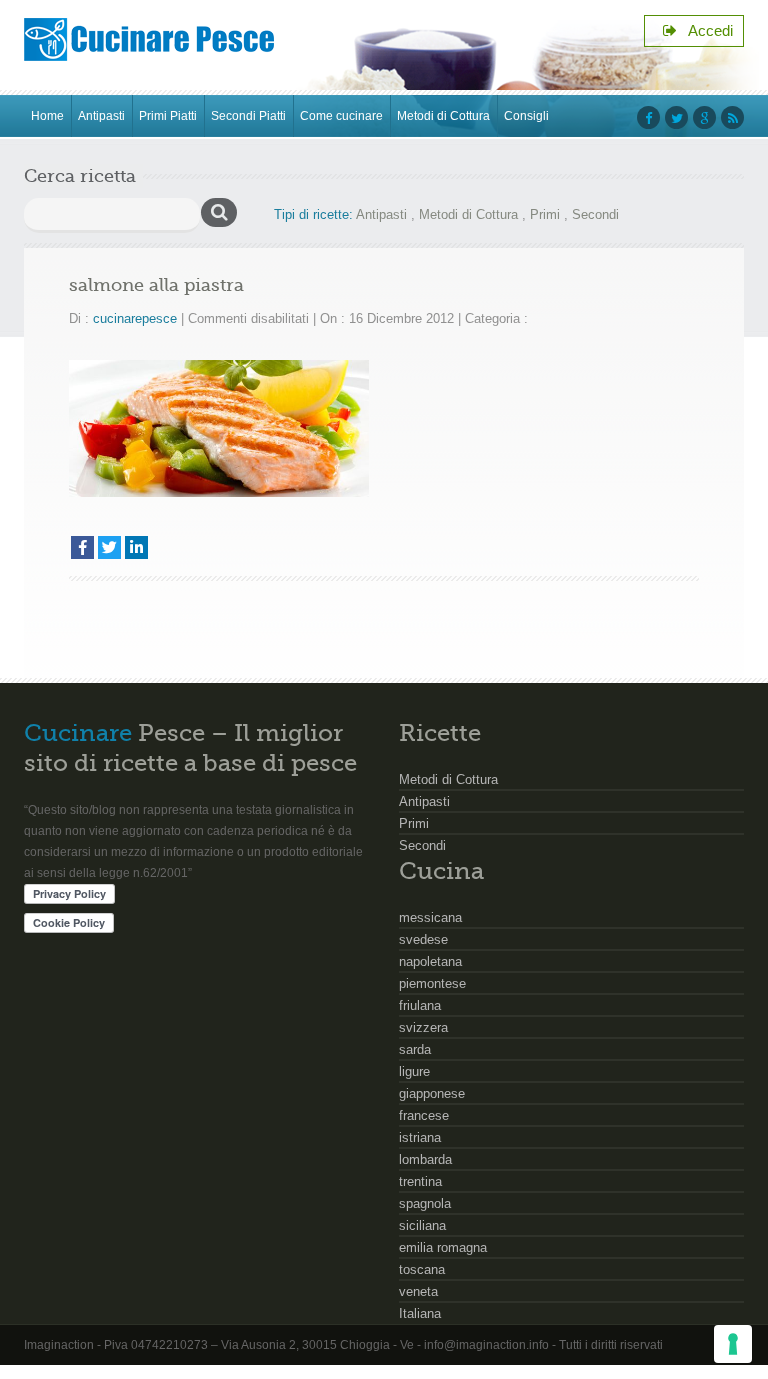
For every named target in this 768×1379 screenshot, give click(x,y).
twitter (676, 117)
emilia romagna (443, 1247)
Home (47, 116)
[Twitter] (109, 547)
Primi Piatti (168, 116)
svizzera (423, 1027)
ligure (414, 1071)
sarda (415, 1049)
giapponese (432, 1093)
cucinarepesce (135, 318)
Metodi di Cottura (443, 116)
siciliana (422, 1225)
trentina (420, 1181)
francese (424, 1115)
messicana (430, 917)
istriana (420, 1137)
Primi (545, 214)
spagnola (425, 1203)
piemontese (432, 983)
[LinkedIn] (136, 547)
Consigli (526, 116)
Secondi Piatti (248, 116)
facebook (648, 117)
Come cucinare (341, 116)
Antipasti (101, 116)
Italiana (420, 1313)
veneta (418, 1291)
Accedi (705, 30)
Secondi (595, 214)
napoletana (430, 961)
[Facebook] (82, 547)
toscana (422, 1269)
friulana (420, 1005)
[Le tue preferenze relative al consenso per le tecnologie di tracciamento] (733, 1344)
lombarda (425, 1159)
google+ (704, 117)
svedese (423, 939)
